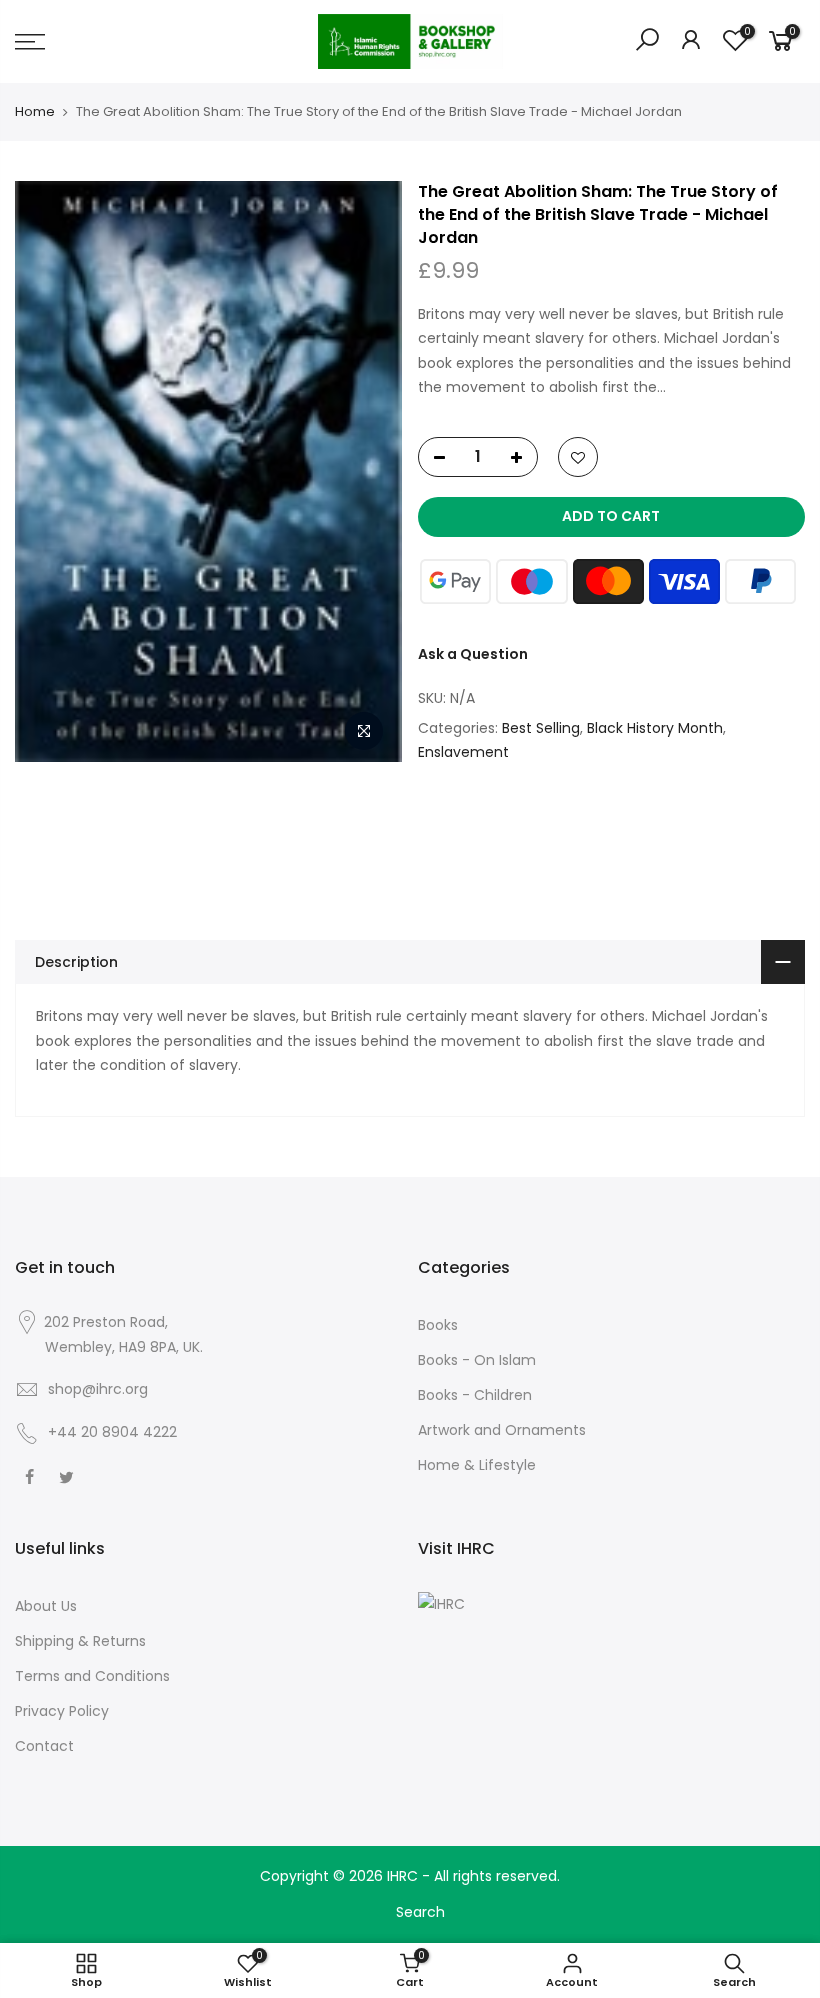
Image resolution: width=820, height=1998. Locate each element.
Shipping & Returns (80, 1641)
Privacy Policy (62, 1711)
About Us (46, 1606)
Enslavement (463, 752)
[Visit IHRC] (441, 1603)
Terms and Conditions (92, 1676)
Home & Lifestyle (477, 1465)
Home (35, 112)
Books (438, 1325)
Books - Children (475, 1395)
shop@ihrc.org (98, 1389)
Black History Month (655, 728)
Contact (44, 1746)
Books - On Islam (477, 1360)
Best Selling (541, 728)
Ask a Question (473, 654)
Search (420, 1912)
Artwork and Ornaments (502, 1430)
